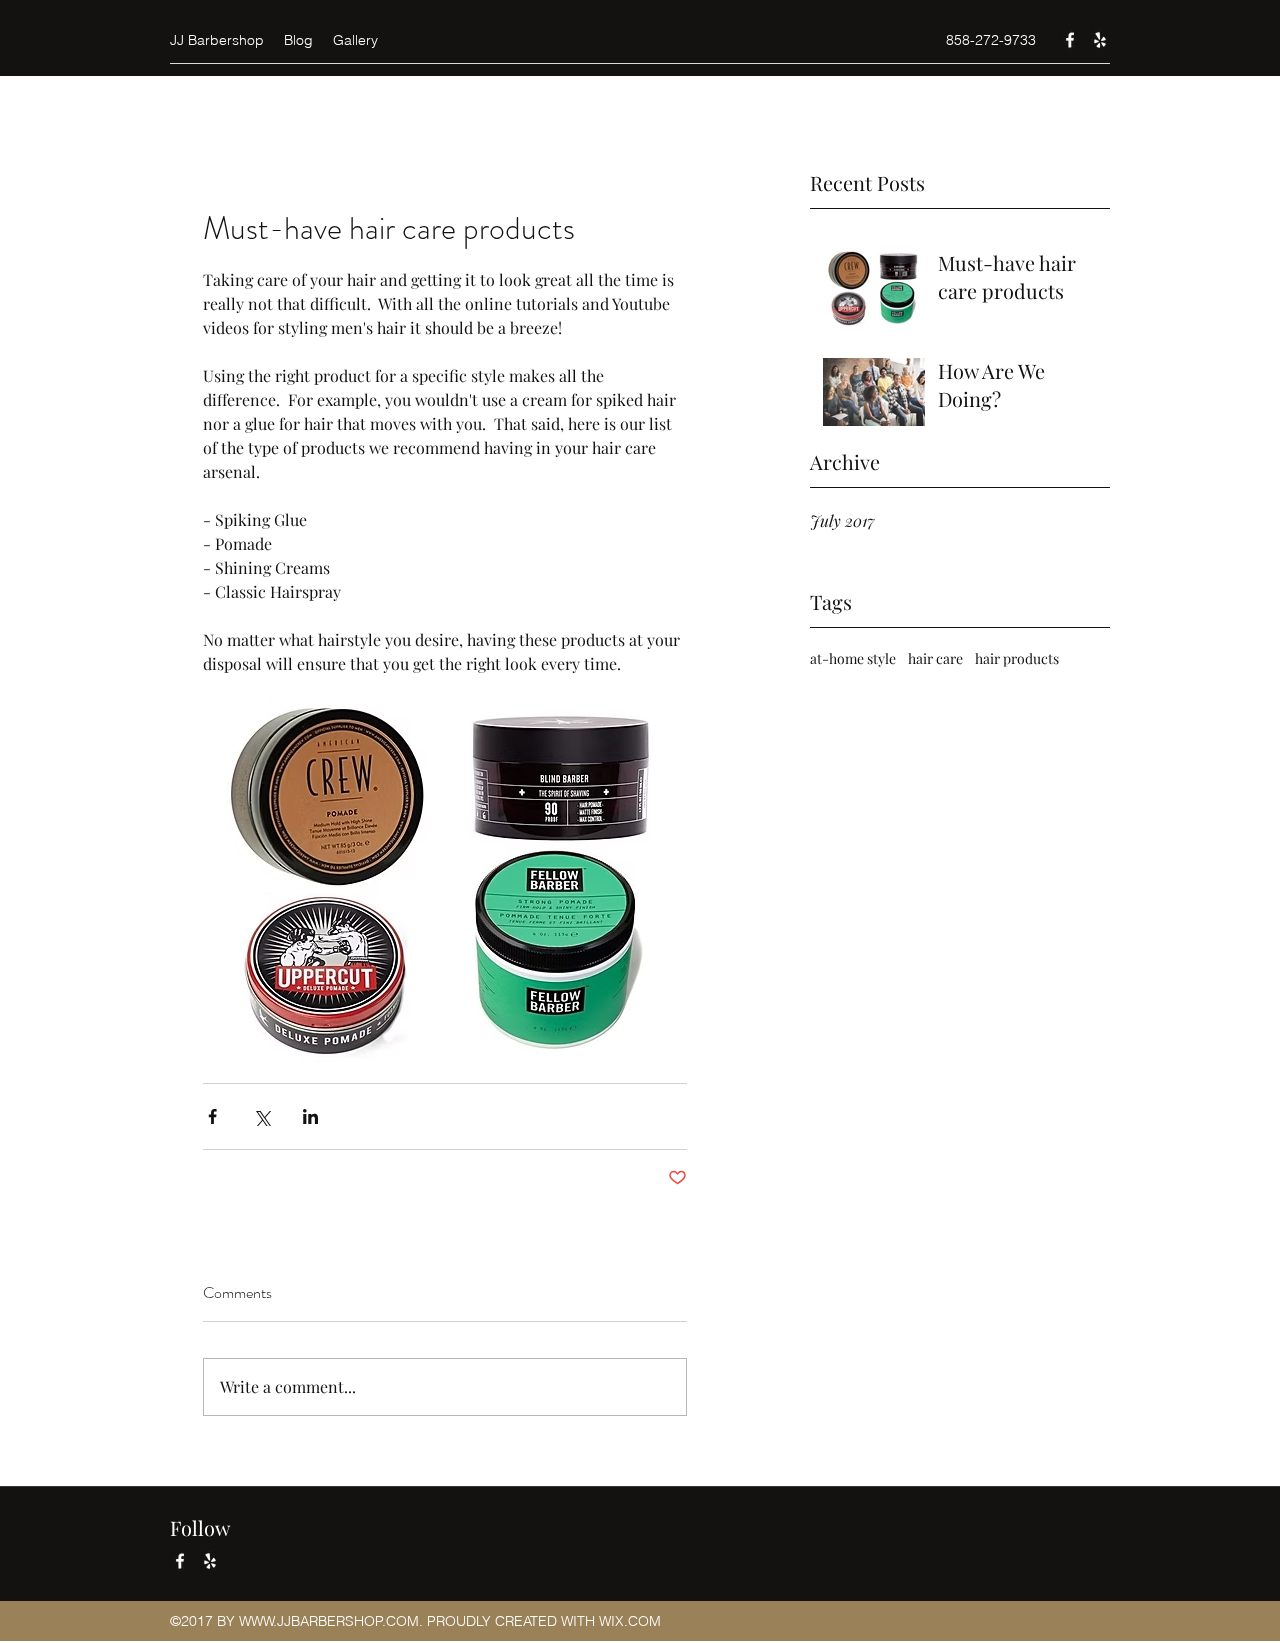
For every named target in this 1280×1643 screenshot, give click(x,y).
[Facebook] (1070, 40)
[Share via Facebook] (212, 1116)
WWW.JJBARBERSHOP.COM (329, 1621)
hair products (1017, 658)
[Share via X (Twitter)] (261, 1116)
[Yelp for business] (1100, 40)
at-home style (853, 658)
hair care (935, 658)
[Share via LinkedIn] (310, 1116)
